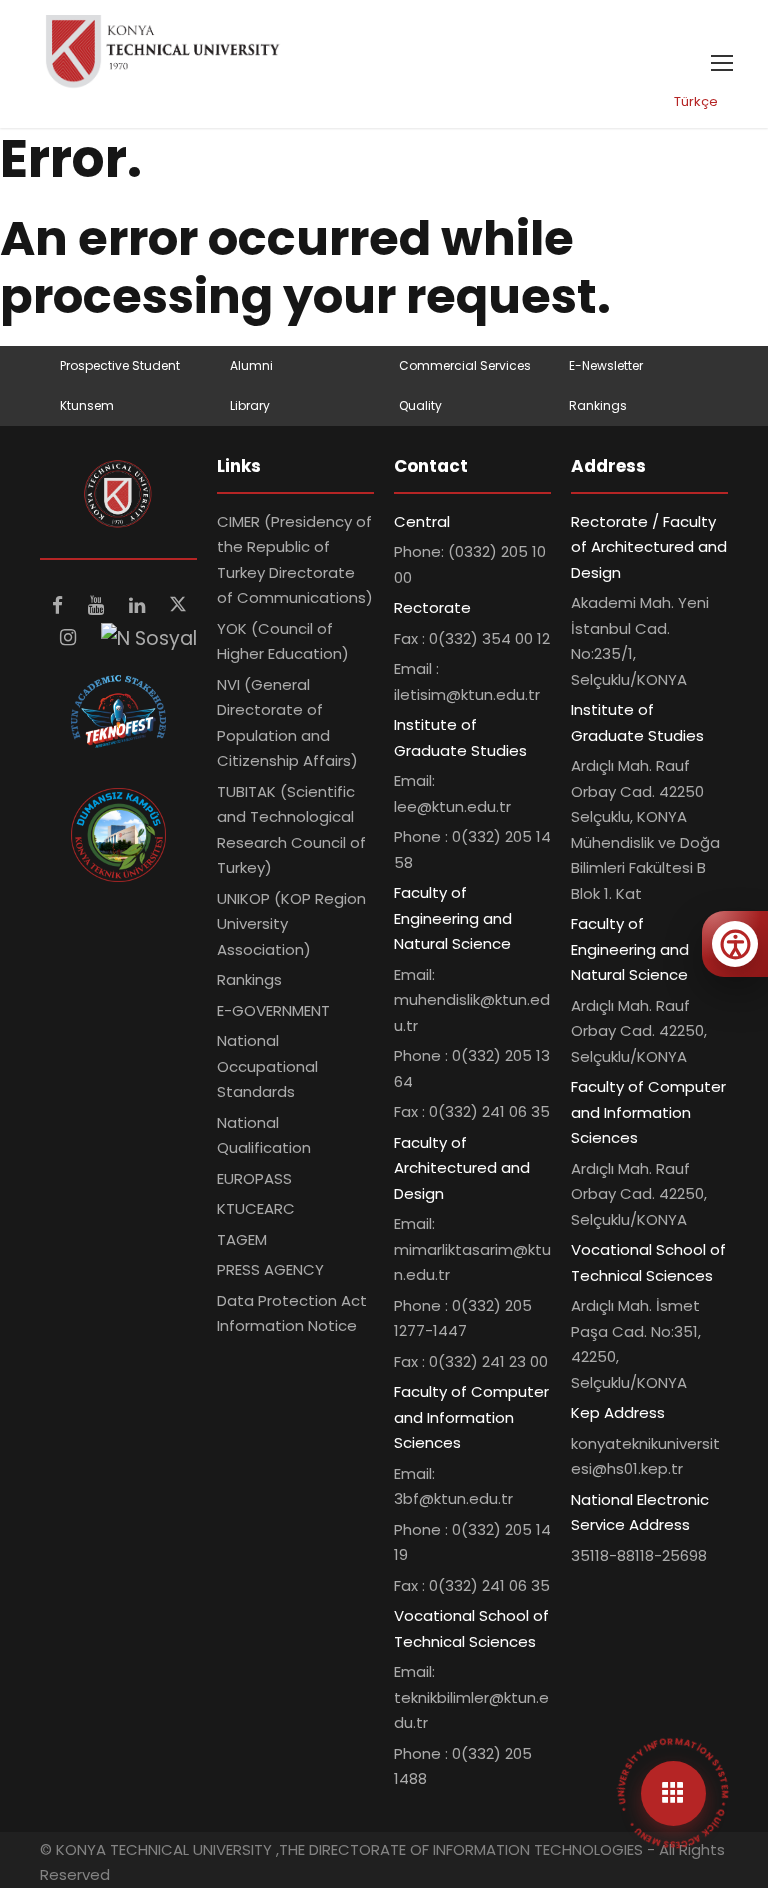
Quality (420, 405)
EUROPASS (254, 1178)
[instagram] (70, 637)
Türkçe (696, 101)
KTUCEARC (256, 1208)
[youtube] (98, 605)
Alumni (251, 365)
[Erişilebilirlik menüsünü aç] (735, 944)
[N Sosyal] (149, 637)
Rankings (598, 405)
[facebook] (60, 605)
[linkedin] (139, 605)
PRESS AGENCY (270, 1269)
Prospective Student (120, 365)
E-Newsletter (606, 365)
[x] (178, 605)
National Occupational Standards (267, 1066)
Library (250, 405)
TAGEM (242, 1239)
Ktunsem (87, 405)
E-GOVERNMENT (273, 1010)
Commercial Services (465, 365)
